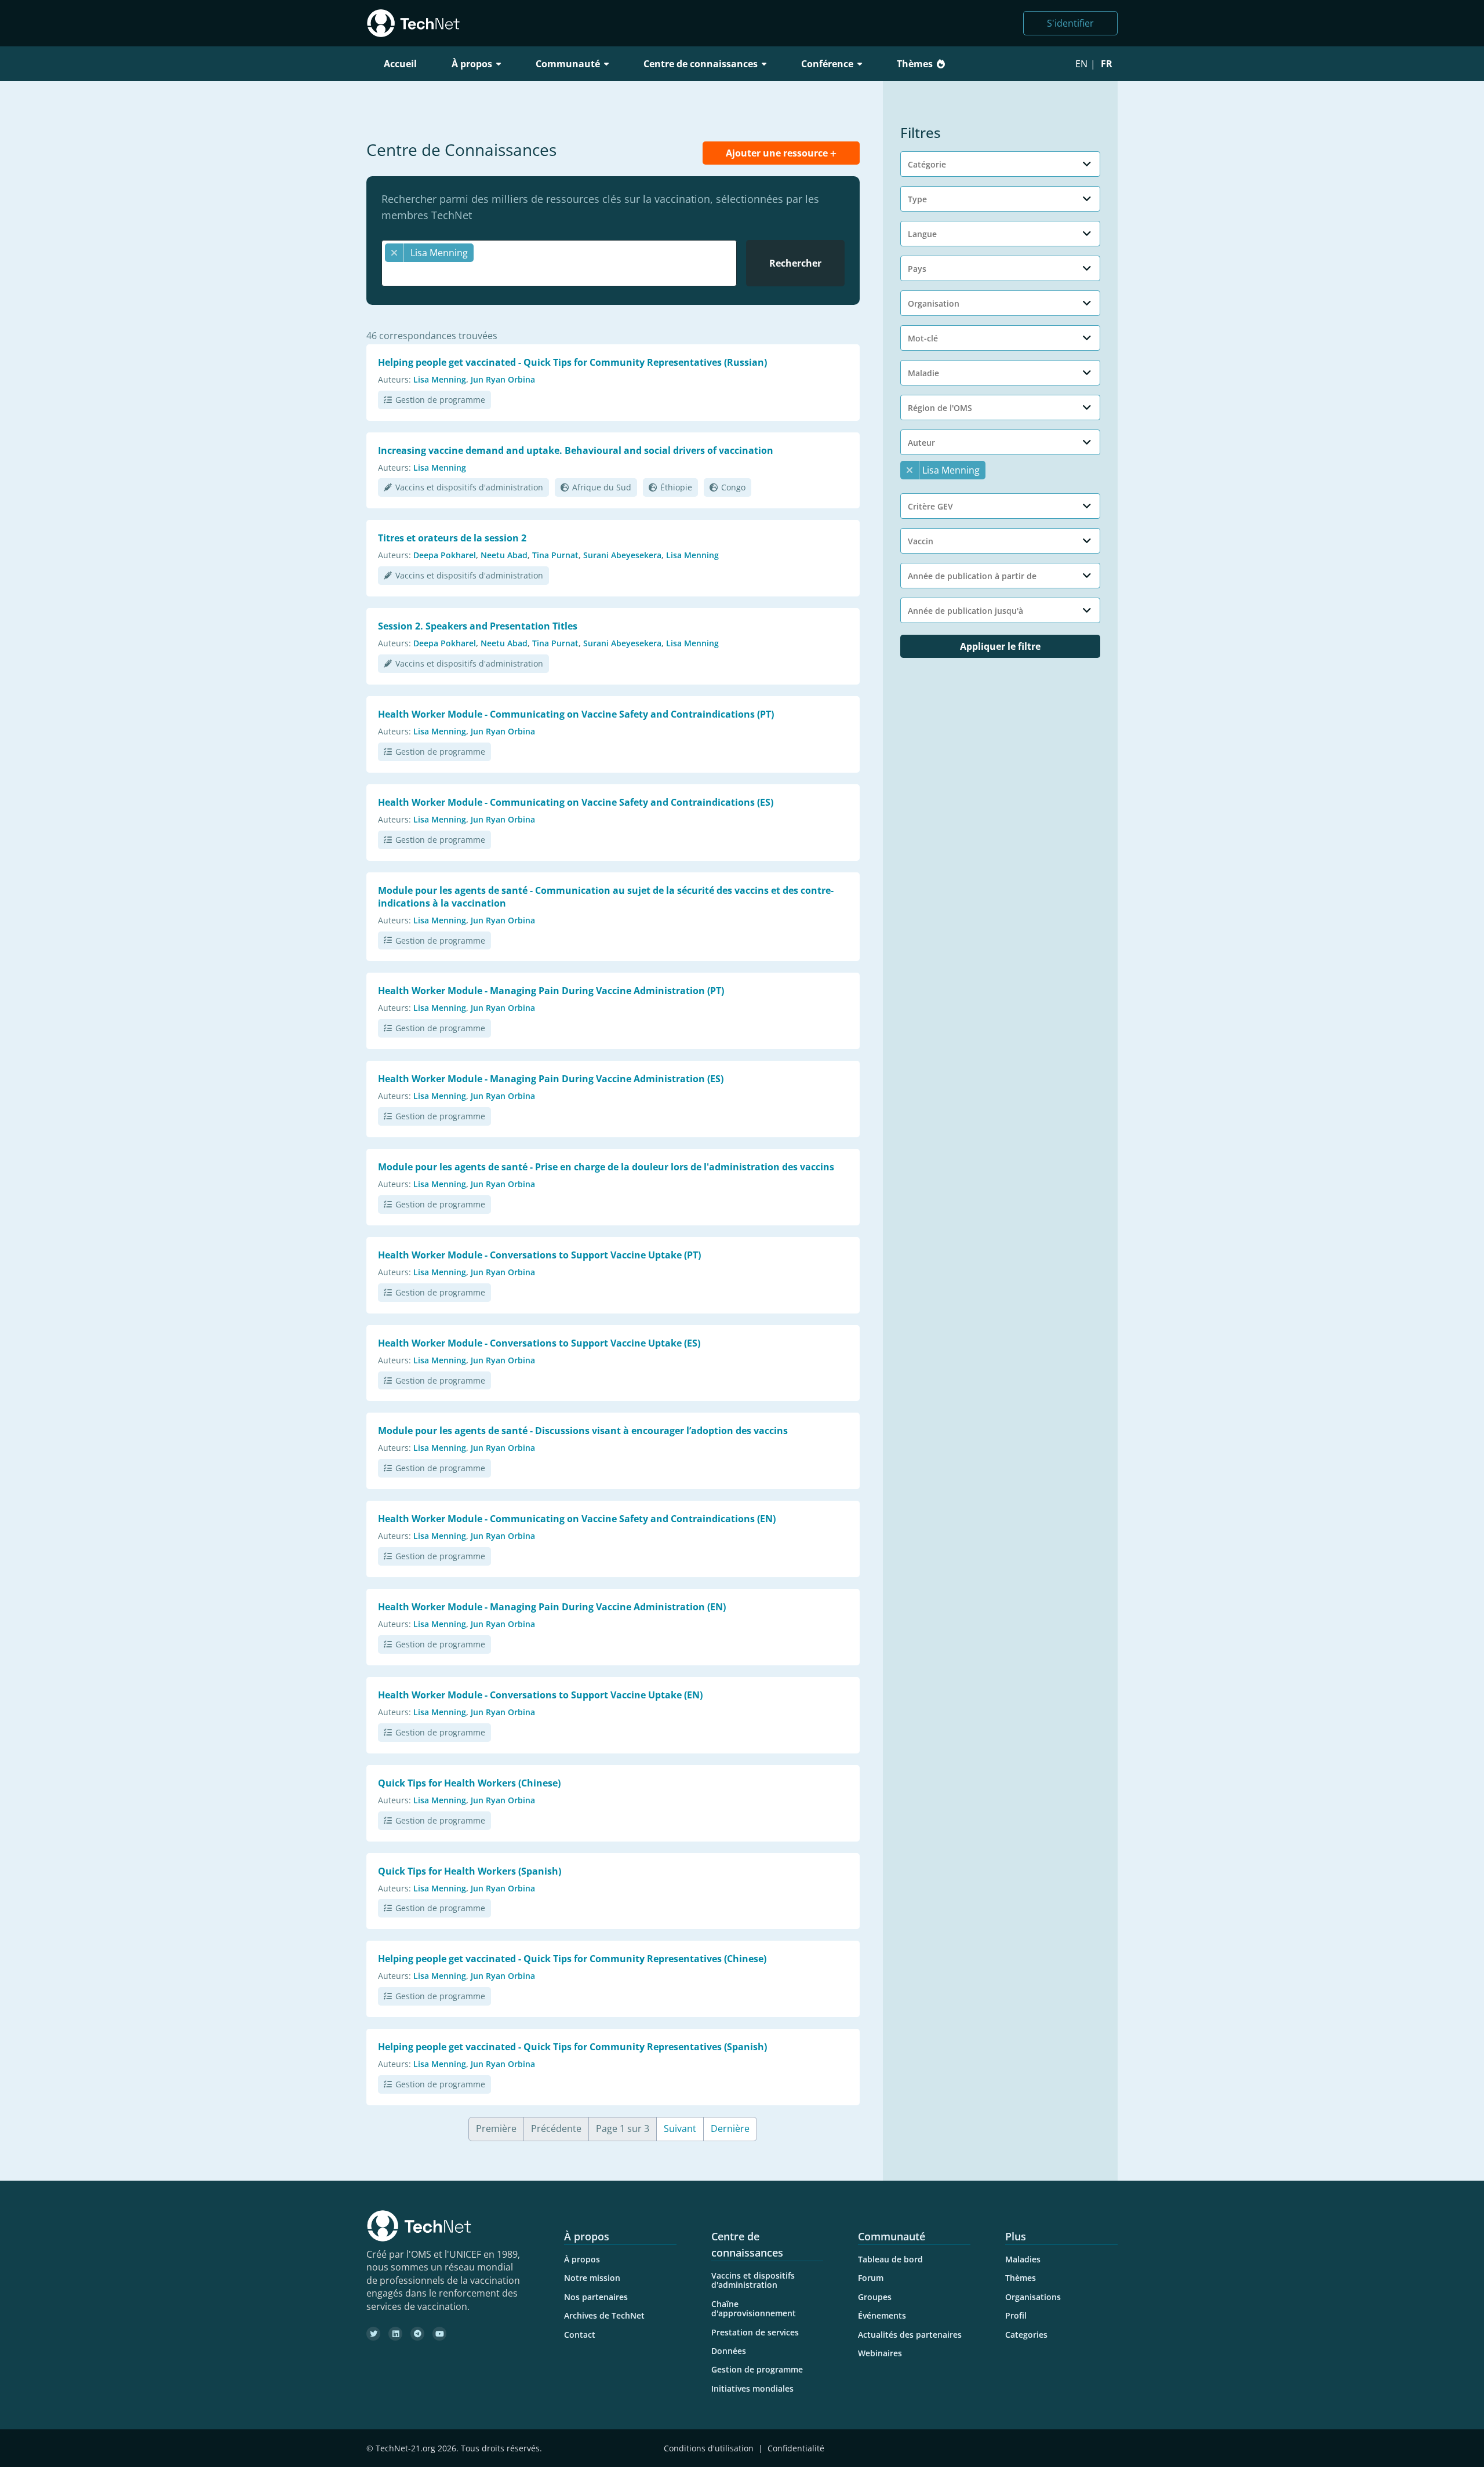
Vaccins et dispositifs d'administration (469, 487)
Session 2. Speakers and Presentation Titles (478, 626)
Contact (580, 2335)
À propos (582, 2259)
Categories (1026, 2335)
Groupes (875, 2297)
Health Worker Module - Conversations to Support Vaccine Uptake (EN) (540, 1695)
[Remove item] (394, 253)
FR (1107, 64)
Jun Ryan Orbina (503, 379)
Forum (871, 2278)
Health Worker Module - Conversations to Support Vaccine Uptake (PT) (539, 1255)
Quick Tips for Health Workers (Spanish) (470, 1871)
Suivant (680, 2128)
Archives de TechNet (604, 2315)
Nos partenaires (596, 2297)
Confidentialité (796, 2448)
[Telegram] (417, 2334)
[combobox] (559, 263)
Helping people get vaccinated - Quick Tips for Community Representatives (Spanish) (572, 2047)
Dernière (730, 2128)
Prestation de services (755, 2332)
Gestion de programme (440, 400)
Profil (1016, 2315)
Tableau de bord (890, 2259)
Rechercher (795, 263)
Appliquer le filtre (1000, 646)
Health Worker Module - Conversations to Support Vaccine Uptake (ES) (539, 1343)
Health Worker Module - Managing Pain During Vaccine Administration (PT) (551, 991)
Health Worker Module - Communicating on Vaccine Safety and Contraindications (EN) (577, 1519)
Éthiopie (676, 487)
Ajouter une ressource (778, 153)
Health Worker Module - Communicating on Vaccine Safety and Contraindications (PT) (576, 714)
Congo (733, 487)
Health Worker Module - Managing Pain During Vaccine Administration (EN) (552, 1607)
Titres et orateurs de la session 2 (452, 538)
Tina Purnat (555, 555)
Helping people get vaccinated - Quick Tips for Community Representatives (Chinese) (572, 1959)
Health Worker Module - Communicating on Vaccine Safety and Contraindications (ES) (576, 802)
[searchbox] (562, 274)
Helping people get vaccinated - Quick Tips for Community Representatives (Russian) (572, 362)
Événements (882, 2315)
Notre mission (592, 2278)
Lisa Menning (440, 379)
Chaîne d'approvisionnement (754, 2308)
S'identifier (1070, 23)
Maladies (1023, 2259)
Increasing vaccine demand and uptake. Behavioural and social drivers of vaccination (576, 450)
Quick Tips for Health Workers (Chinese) (469, 1783)
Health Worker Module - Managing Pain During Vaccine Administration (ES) (551, 1079)
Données (729, 2351)
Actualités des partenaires (910, 2335)
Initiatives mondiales (752, 2388)
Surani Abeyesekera (622, 555)
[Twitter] (373, 2334)
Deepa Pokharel (445, 555)
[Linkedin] (395, 2334)
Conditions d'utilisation (709, 2448)
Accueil (400, 64)
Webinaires (880, 2353)
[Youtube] (439, 2334)
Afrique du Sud (602, 487)
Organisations (1033, 2297)
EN (1081, 64)
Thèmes (915, 64)
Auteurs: (394, 379)
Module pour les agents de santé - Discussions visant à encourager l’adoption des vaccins (583, 1431)
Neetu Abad (504, 555)
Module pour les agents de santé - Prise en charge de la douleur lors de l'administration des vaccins (606, 1167)
